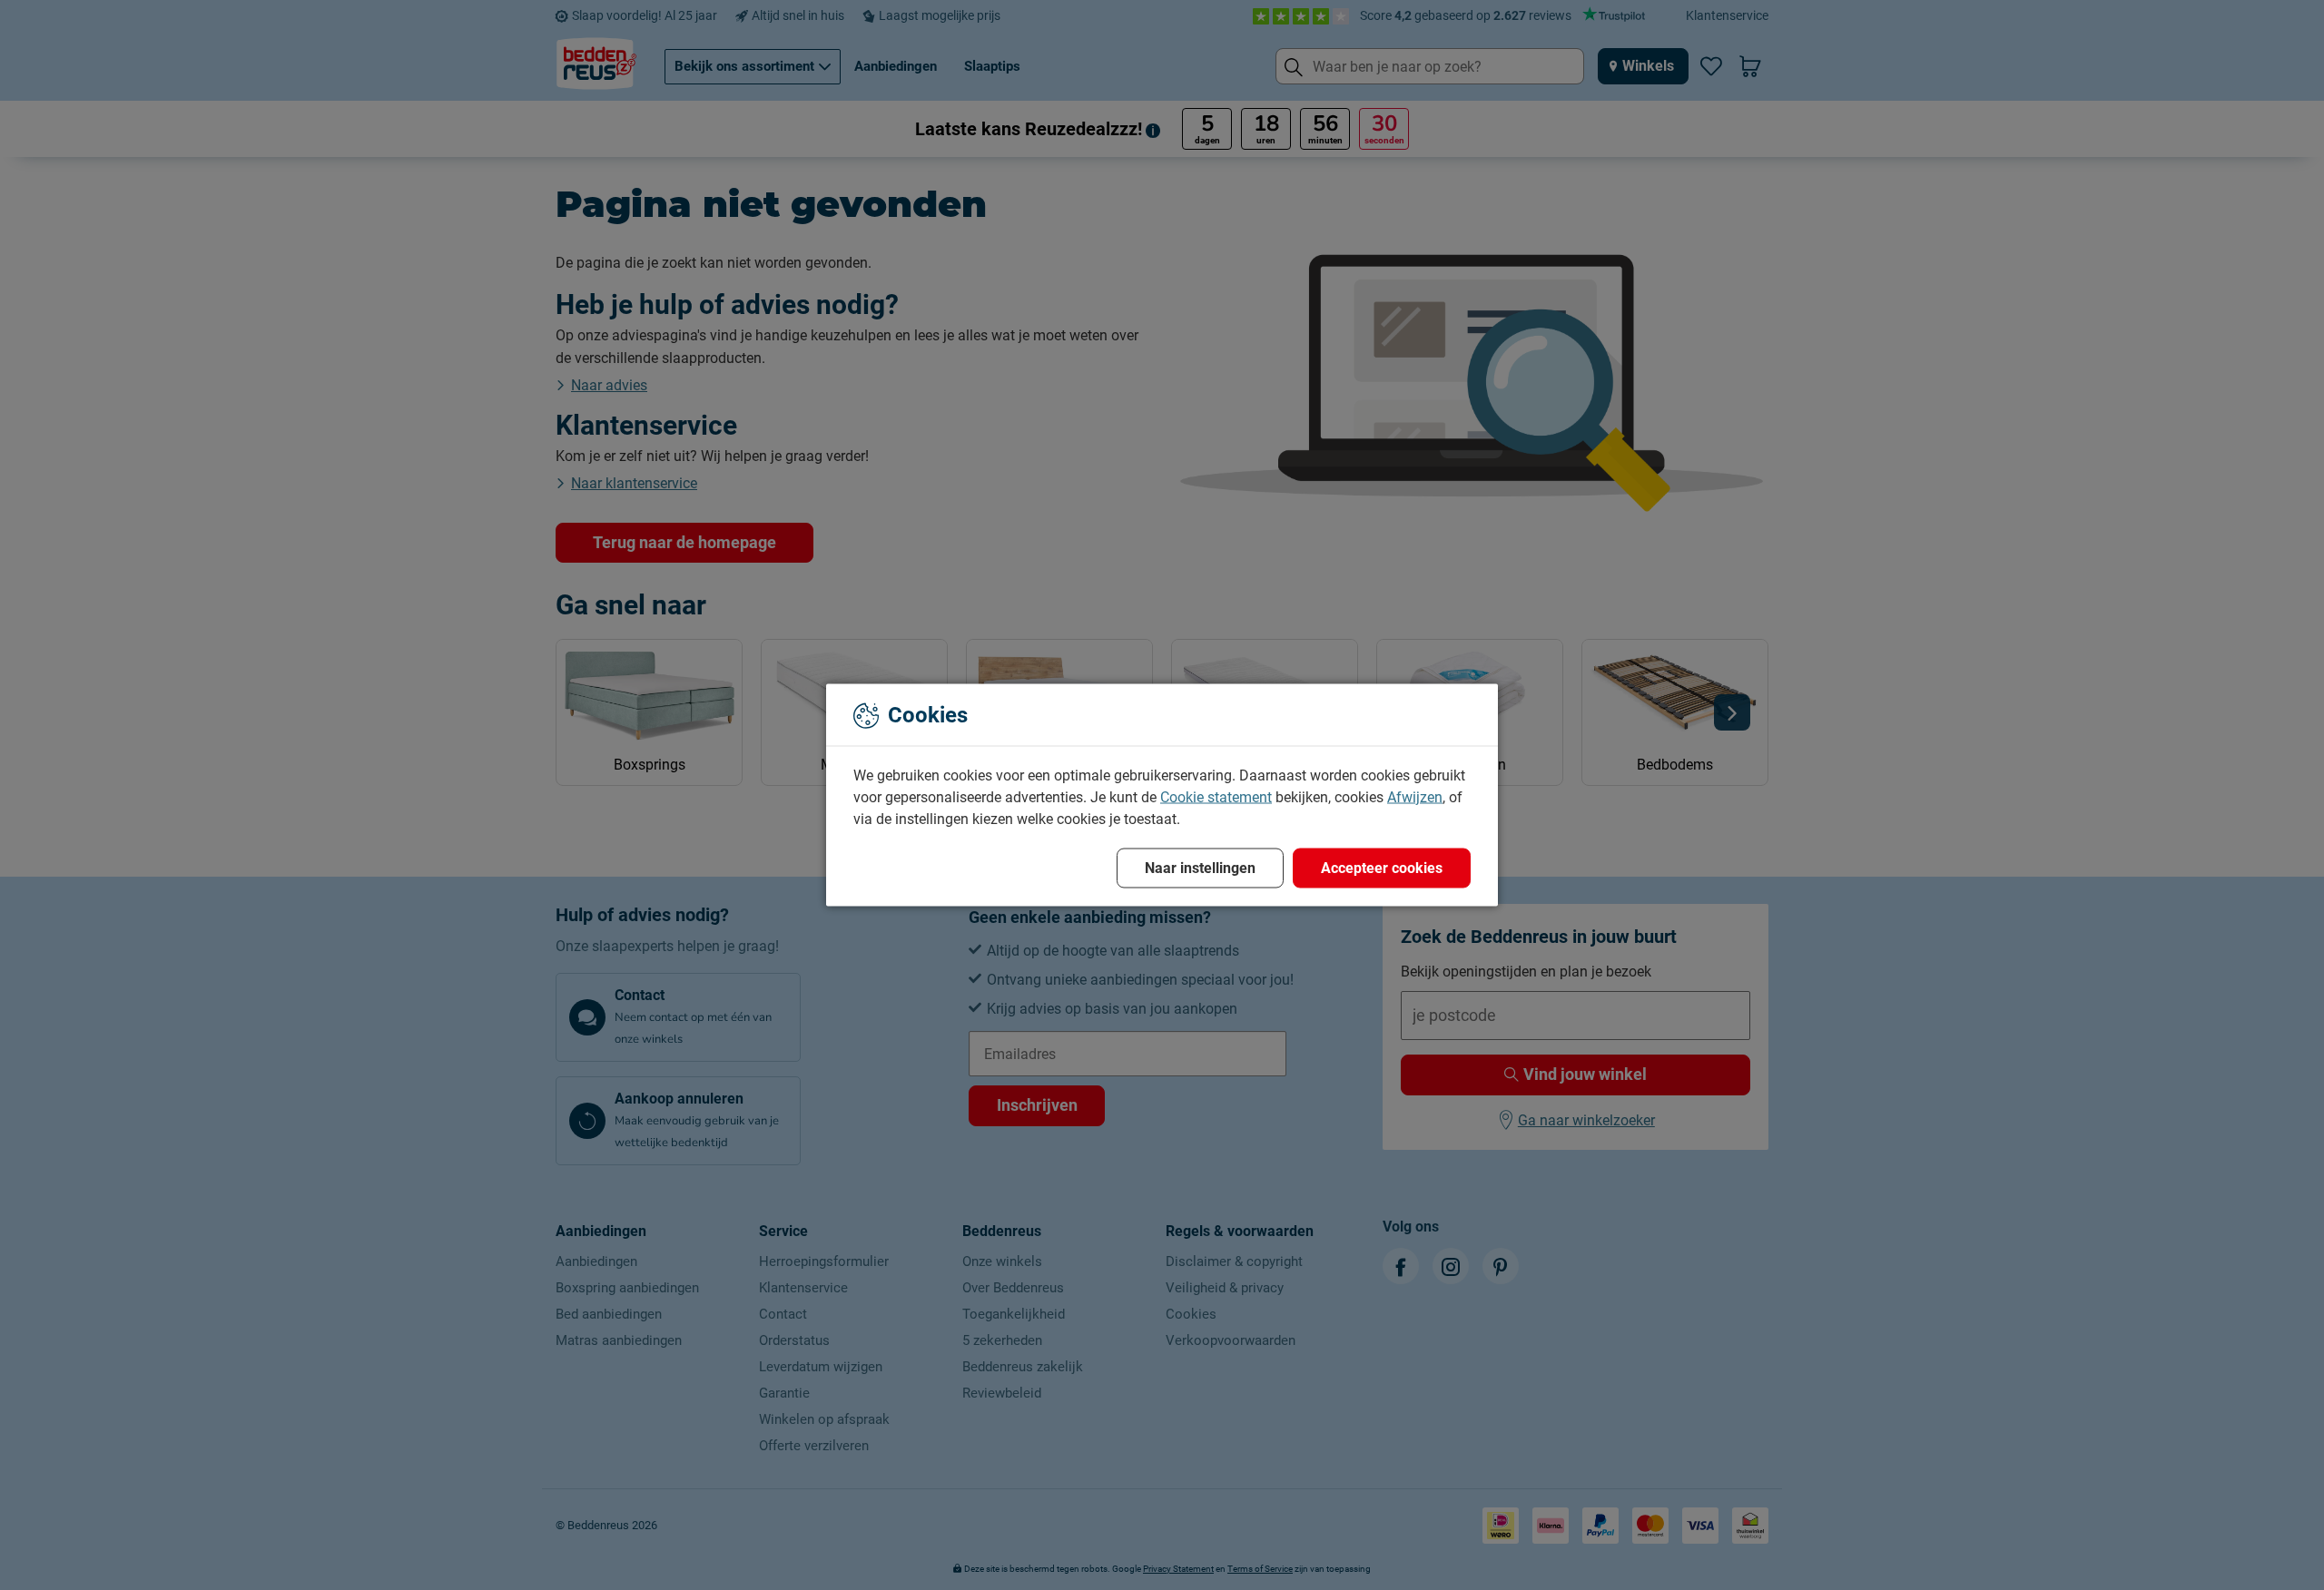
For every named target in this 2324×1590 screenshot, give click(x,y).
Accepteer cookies (1382, 868)
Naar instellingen (1200, 868)
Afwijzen (1415, 797)
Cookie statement (1216, 797)
